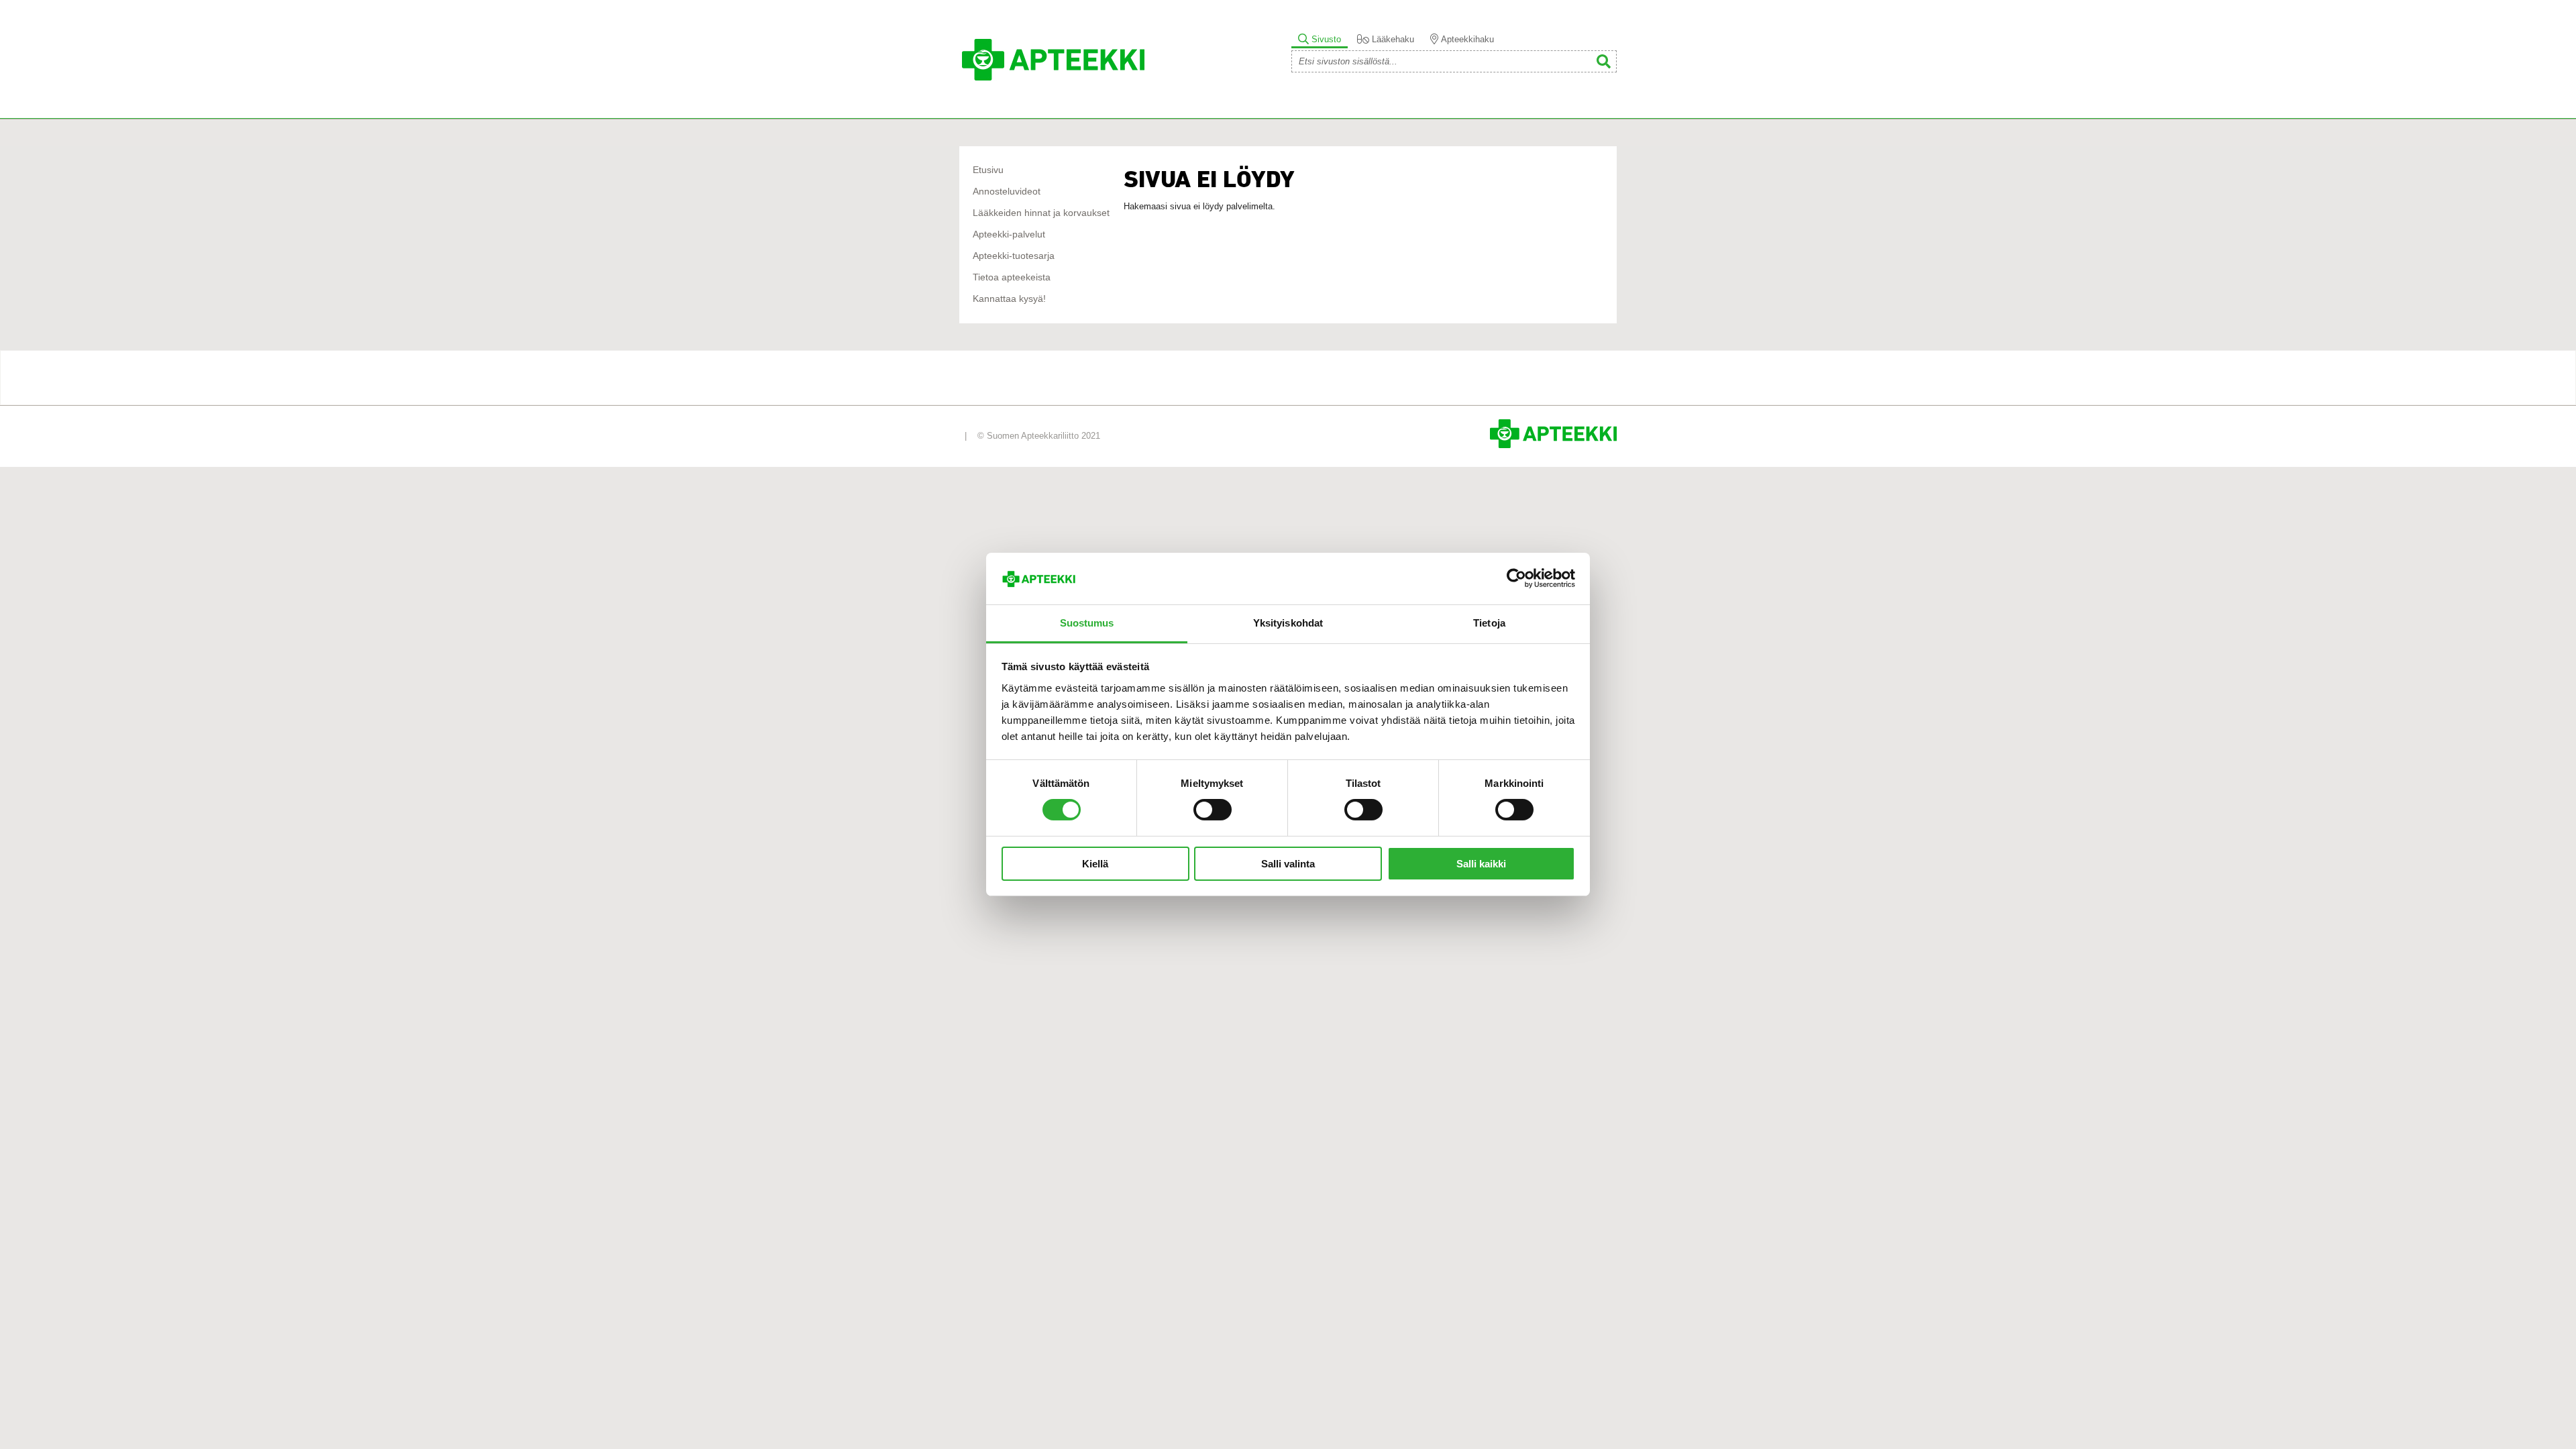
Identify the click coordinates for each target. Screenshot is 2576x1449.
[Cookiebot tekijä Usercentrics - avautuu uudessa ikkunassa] (1516, 578)
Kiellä (1095, 864)
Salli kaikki (1481, 864)
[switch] (1213, 810)
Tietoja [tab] (1489, 623)
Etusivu (988, 170)
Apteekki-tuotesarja (1014, 256)
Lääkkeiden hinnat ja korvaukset (1041, 213)
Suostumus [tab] (1087, 623)
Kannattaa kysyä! (1009, 299)
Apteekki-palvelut (1009, 234)
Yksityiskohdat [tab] (1288, 623)
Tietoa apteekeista (1012, 277)
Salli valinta (1288, 864)
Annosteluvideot (1007, 192)
